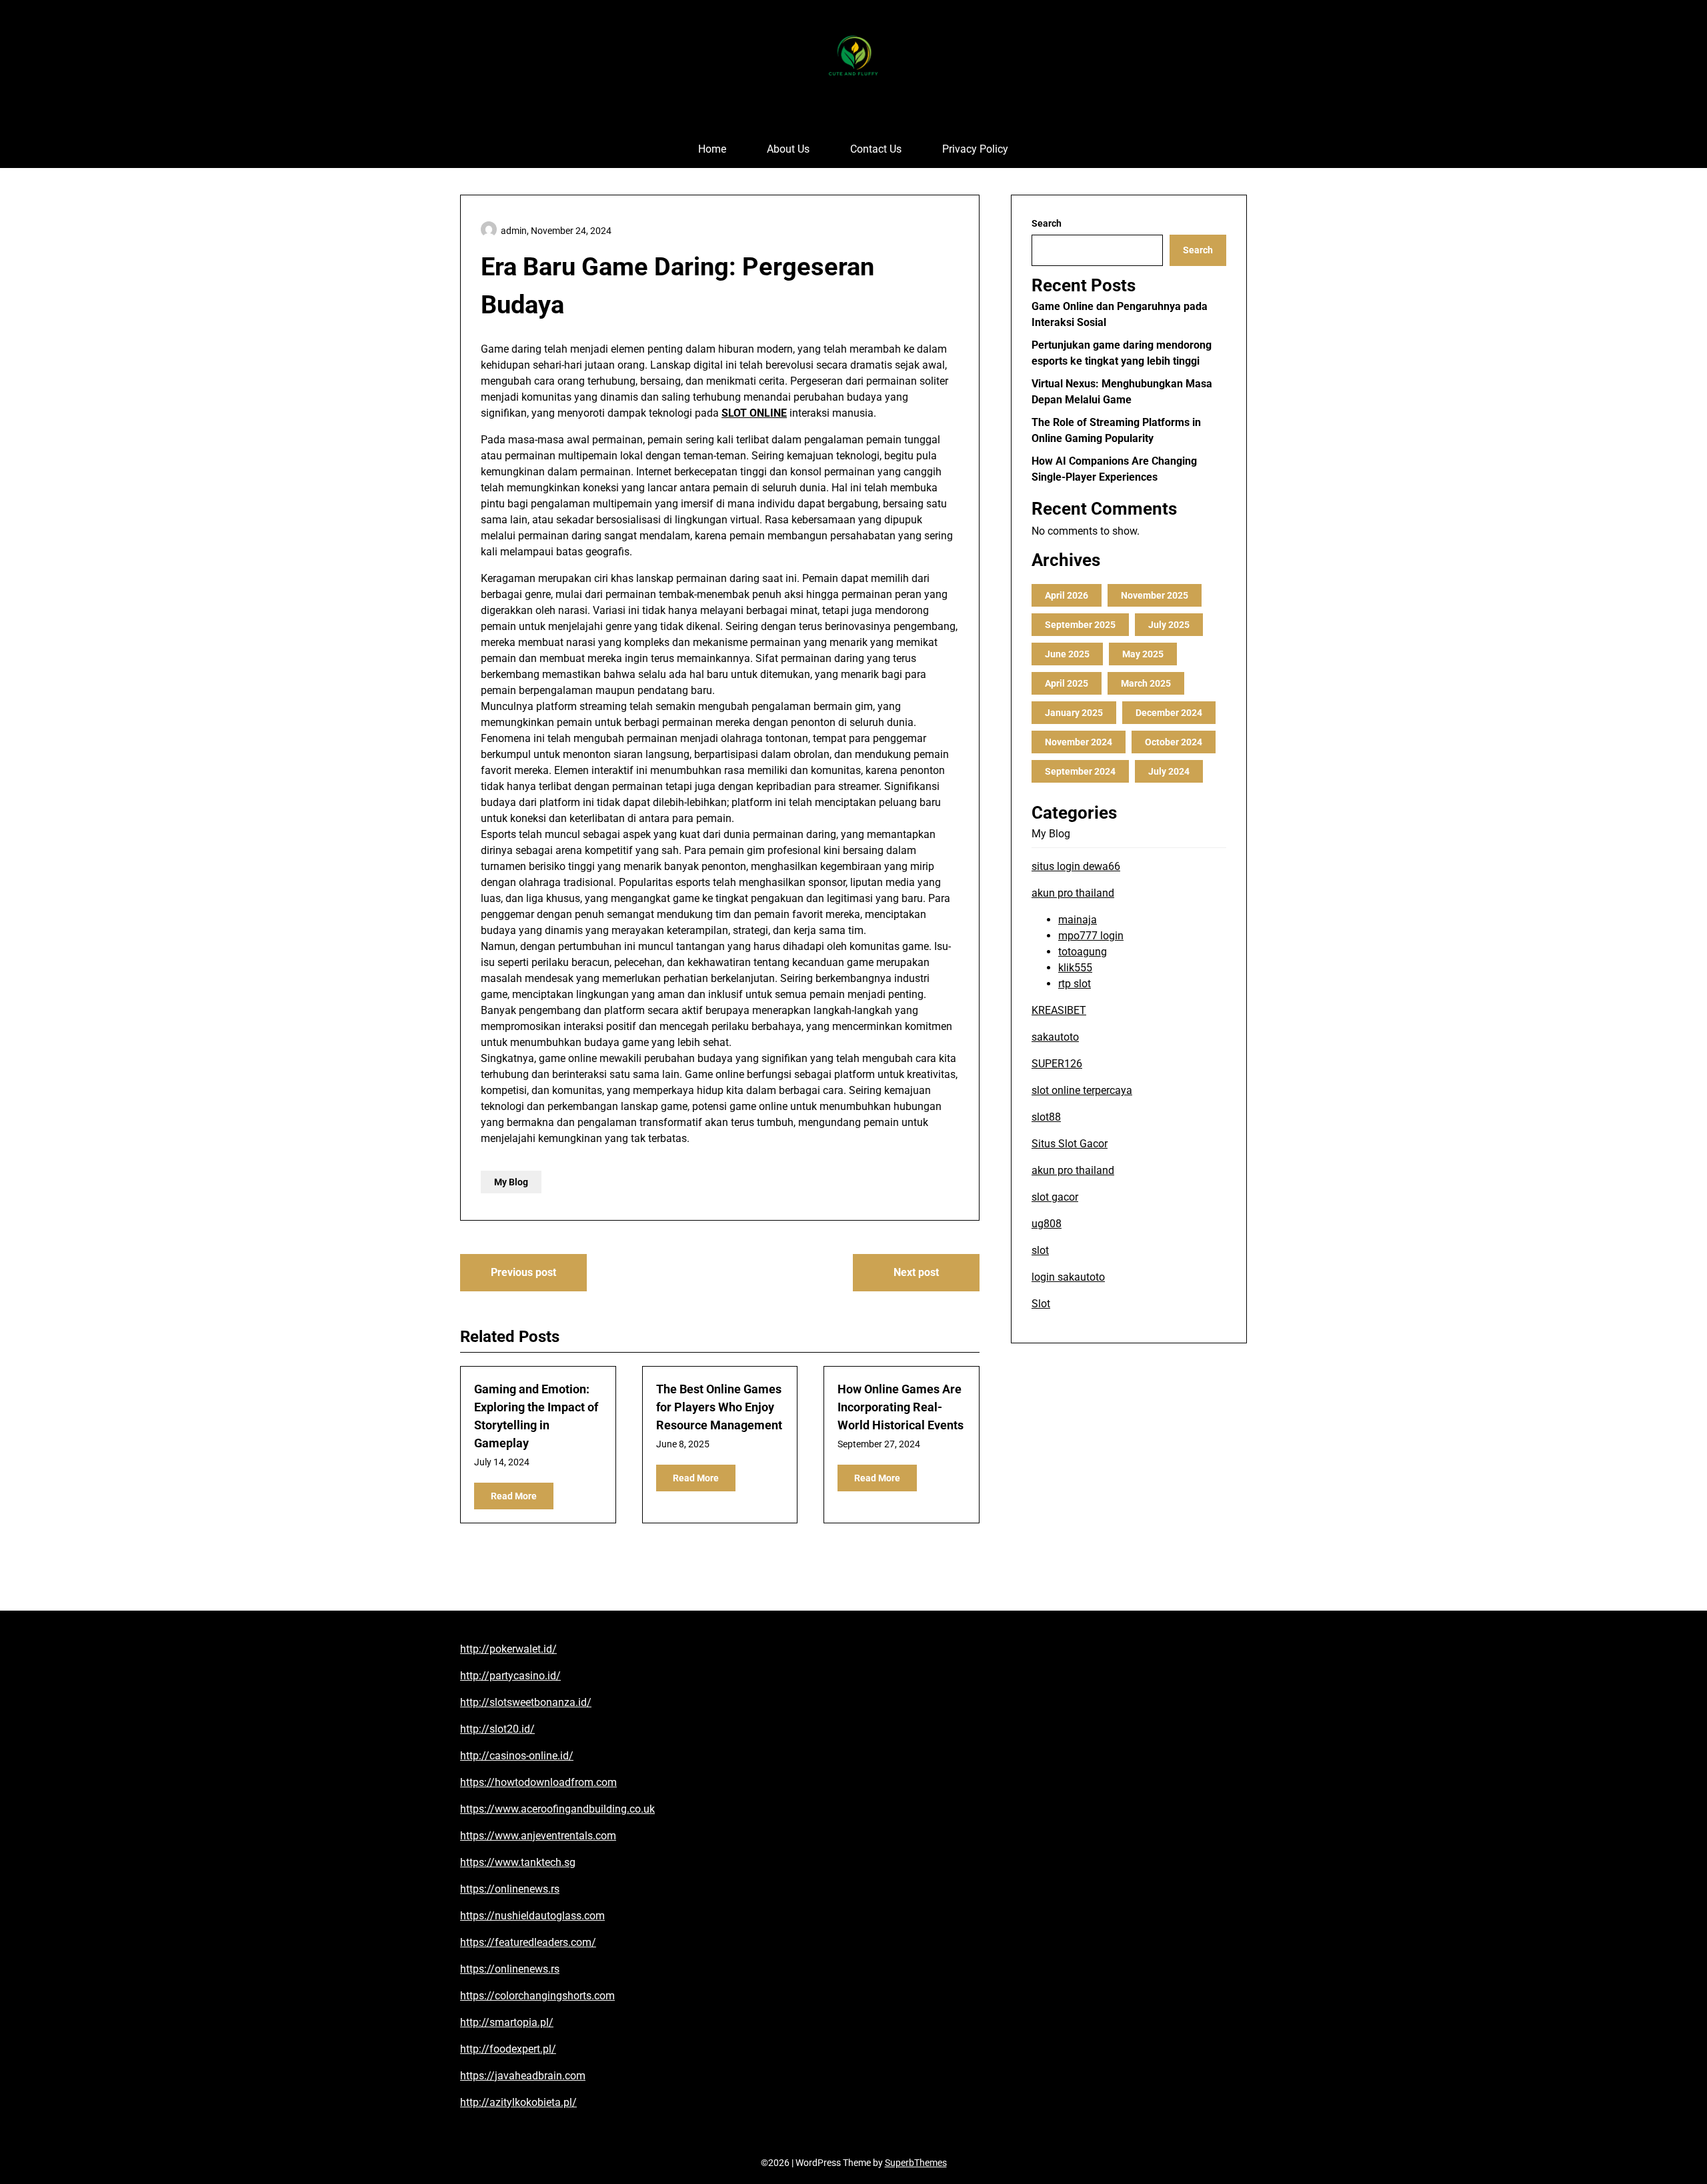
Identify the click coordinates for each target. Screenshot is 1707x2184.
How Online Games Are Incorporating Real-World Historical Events (901, 1407)
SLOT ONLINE (754, 413)
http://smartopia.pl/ (507, 2022)
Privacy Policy (975, 149)
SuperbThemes (916, 2163)
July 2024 (1169, 771)
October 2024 (1174, 742)
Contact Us (876, 149)
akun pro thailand (1073, 893)
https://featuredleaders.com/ (528, 1942)
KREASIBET (1059, 1010)
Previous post (523, 1272)
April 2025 (1067, 683)
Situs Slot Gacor (1070, 1144)
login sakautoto (1068, 1277)
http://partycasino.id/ (510, 1676)
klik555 (1075, 968)
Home (712, 149)
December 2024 (1169, 713)
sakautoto (1055, 1037)
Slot (1041, 1304)
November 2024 (1079, 742)
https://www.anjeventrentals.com (538, 1836)
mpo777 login (1091, 936)
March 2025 (1146, 683)
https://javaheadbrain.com (523, 2076)
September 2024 (1080, 771)
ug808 (1047, 1224)
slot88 (1046, 1117)
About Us (788, 149)
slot (1040, 1250)
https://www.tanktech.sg (518, 1862)
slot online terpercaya (1082, 1090)
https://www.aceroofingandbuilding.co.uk (557, 1809)
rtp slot (1075, 984)
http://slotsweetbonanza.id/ (526, 1702)
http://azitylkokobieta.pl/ (518, 2102)
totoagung (1083, 952)
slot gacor (1055, 1197)
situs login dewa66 (1076, 866)
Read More (514, 1496)
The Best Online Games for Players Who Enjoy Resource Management (719, 1407)
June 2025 (1067, 654)
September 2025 (1080, 625)
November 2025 (1155, 595)
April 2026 (1067, 595)
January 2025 (1074, 713)
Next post (916, 1272)
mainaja (1078, 920)
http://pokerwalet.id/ (508, 1649)
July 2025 (1169, 625)
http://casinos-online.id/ (517, 1756)
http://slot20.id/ (497, 1729)
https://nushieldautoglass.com (532, 1916)
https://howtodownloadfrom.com (538, 1782)
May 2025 (1143, 654)
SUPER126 (1057, 1064)
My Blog (511, 1182)
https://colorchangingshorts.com (537, 1996)
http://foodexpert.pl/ (508, 2049)
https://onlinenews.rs (510, 1889)
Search (1047, 223)
